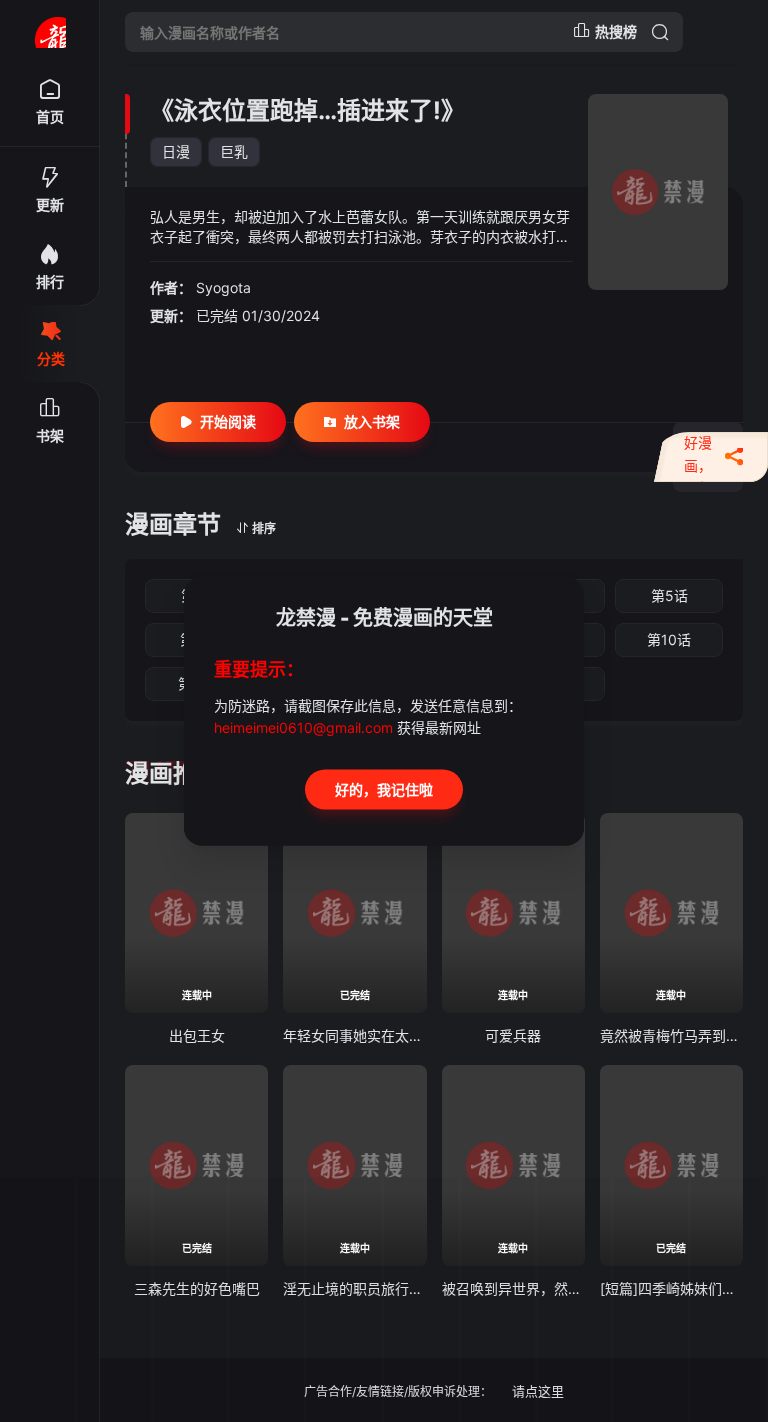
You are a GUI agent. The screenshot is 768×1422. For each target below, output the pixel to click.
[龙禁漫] (50, 32)
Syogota (223, 287)
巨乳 (234, 151)
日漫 (176, 151)
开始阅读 (228, 421)
